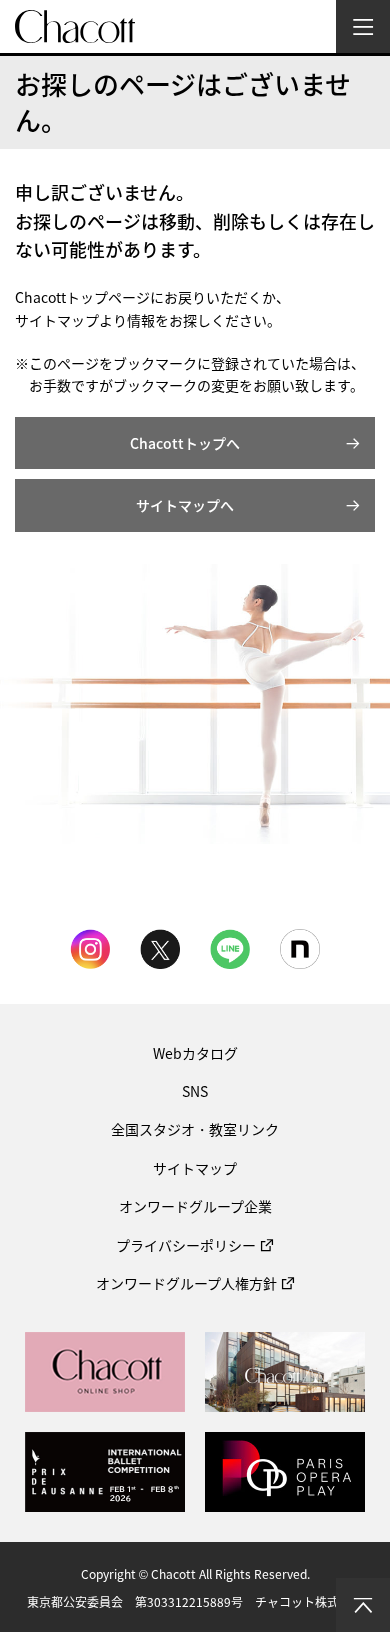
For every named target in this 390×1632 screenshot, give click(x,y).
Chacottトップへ (185, 443)
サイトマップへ (185, 505)
